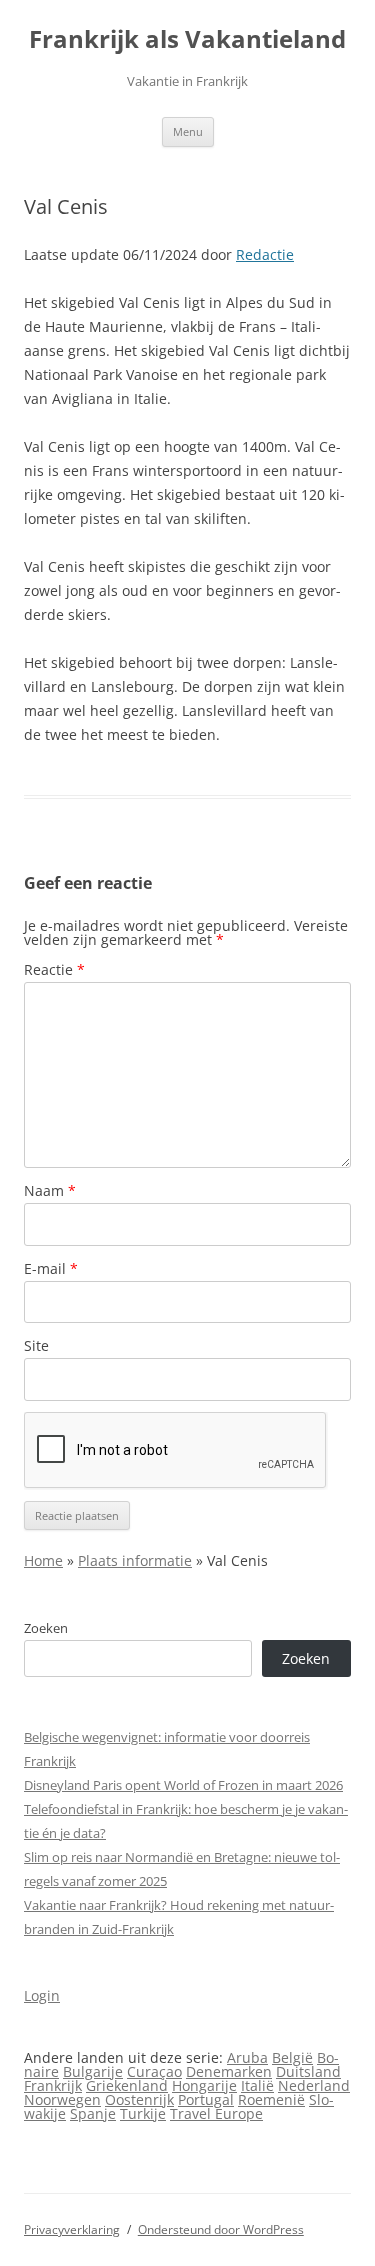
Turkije (143, 2113)
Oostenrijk (139, 2099)
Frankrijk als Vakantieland (187, 39)
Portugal (206, 2099)
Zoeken (46, 1628)
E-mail (51, 1268)
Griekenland (127, 2085)
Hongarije (204, 2085)
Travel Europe (216, 2113)
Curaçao (154, 2071)
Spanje (93, 2113)
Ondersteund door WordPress (221, 2229)
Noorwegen (62, 2099)
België (292, 2057)
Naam (50, 1190)
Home (43, 1560)
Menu (188, 131)
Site (36, 1345)
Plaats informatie (135, 1560)
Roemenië (271, 2099)
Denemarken (229, 2071)
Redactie (265, 254)
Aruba (247, 2057)
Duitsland (308, 2071)
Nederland (314, 2085)
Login (42, 1995)
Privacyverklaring (72, 2229)
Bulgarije (93, 2071)
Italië (257, 2085)
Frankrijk (53, 2085)
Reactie (54, 969)
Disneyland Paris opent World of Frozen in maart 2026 (183, 1785)
